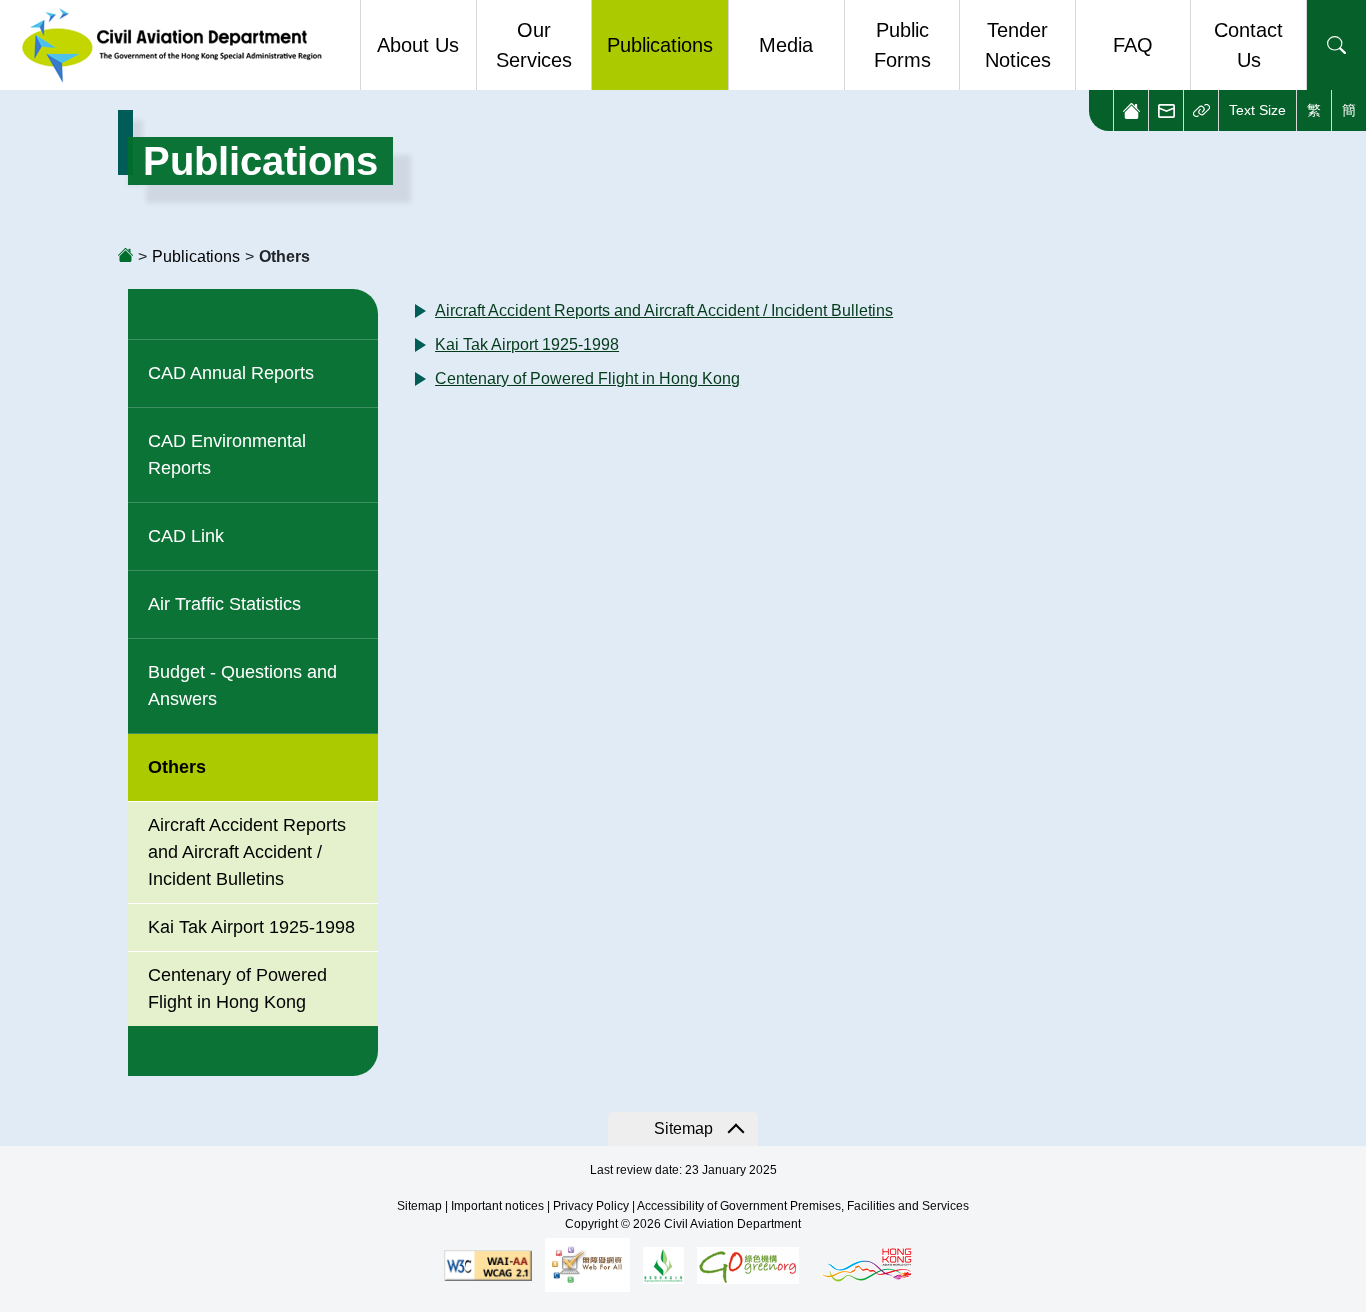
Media (786, 45)
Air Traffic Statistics (224, 604)
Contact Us (1248, 45)
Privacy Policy (591, 1206)
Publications (660, 45)
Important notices (497, 1206)
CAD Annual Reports (231, 373)
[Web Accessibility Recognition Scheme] (587, 1264)
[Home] (1130, 110)
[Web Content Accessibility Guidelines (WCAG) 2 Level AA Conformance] (488, 1264)
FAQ (1133, 45)
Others (177, 767)
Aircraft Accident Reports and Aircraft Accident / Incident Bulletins (247, 852)
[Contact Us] (1165, 110)
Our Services (534, 45)
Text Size (1257, 110)
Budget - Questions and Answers (242, 685)
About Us (418, 45)
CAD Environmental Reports (227, 454)
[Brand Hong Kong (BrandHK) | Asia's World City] (867, 1264)
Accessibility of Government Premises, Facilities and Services (803, 1206)
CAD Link (186, 536)
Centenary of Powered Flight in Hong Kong (587, 378)
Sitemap (683, 1128)
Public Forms (902, 45)
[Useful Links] (1200, 110)
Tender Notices (1018, 45)
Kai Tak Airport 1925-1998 (251, 927)
